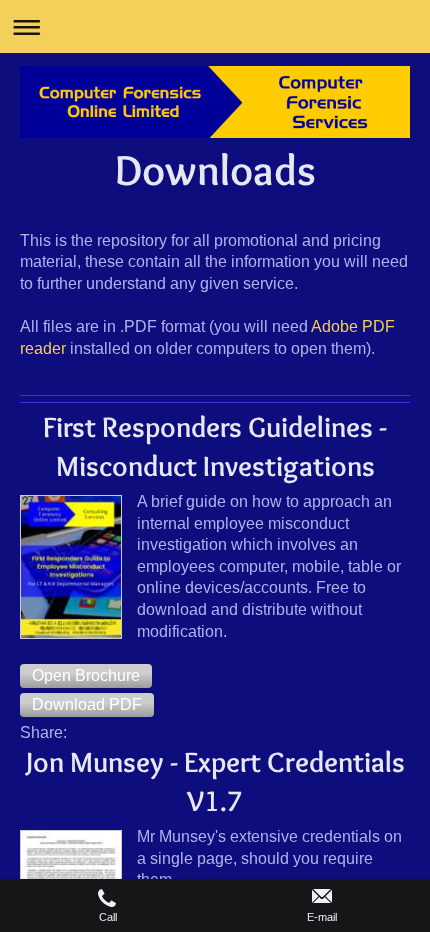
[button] (86, 676)
